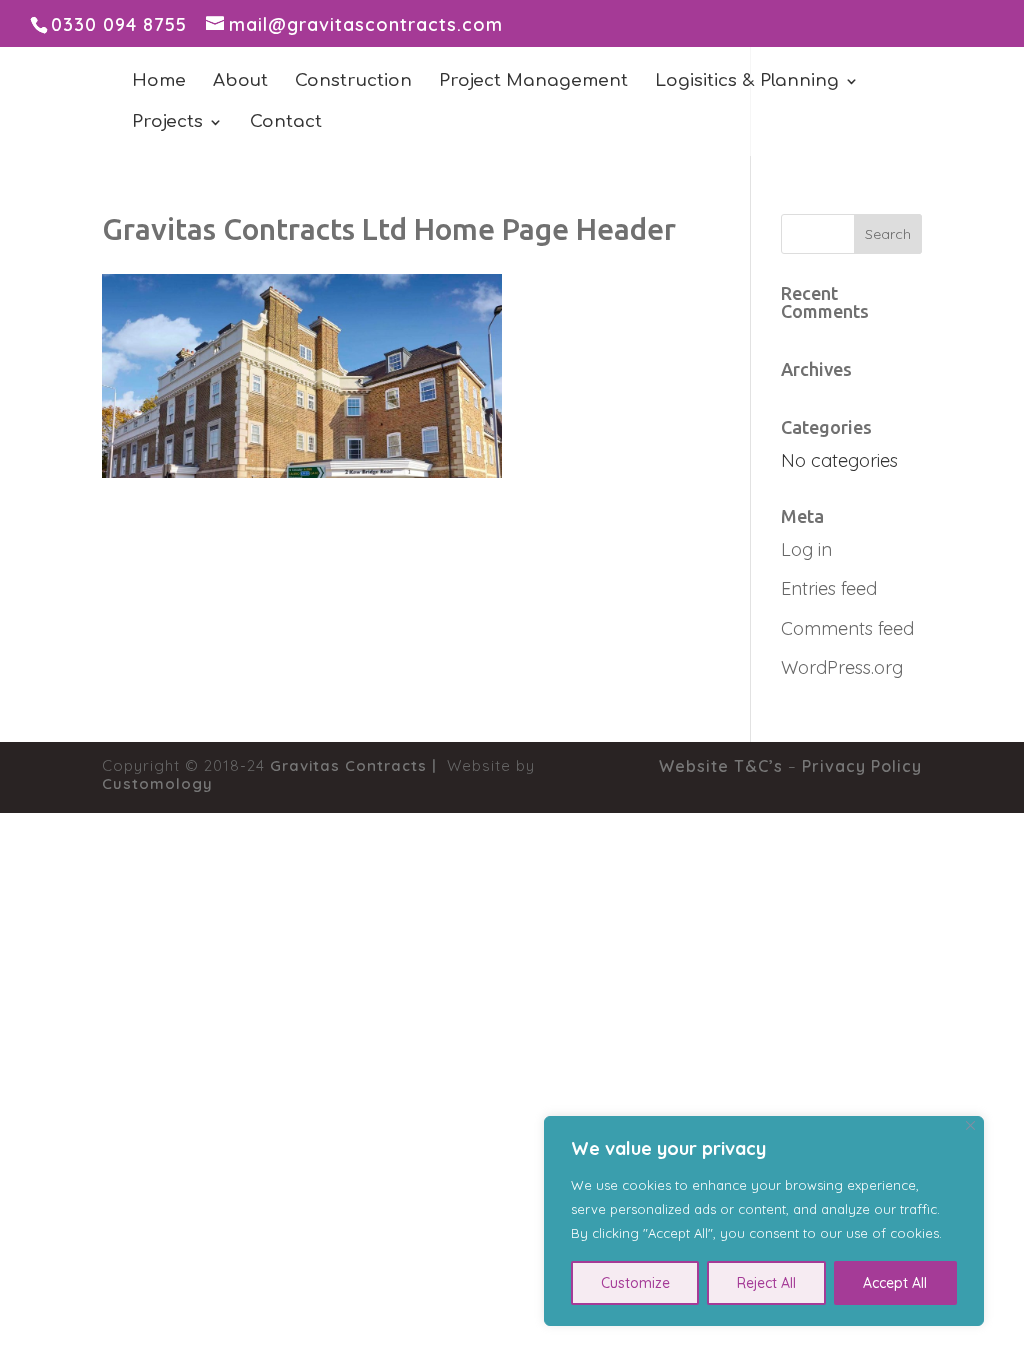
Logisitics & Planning (747, 82)
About (240, 82)
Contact (286, 123)
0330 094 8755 (119, 24)
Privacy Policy (862, 766)
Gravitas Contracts (348, 765)
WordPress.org (842, 667)
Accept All (895, 1283)
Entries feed (829, 588)
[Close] (970, 1125)
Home (159, 82)
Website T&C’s (721, 766)
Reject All (766, 1283)
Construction (353, 82)
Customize (635, 1283)
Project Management (533, 82)
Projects (167, 123)
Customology (157, 783)
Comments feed (847, 628)
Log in (806, 549)
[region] (764, 1221)
